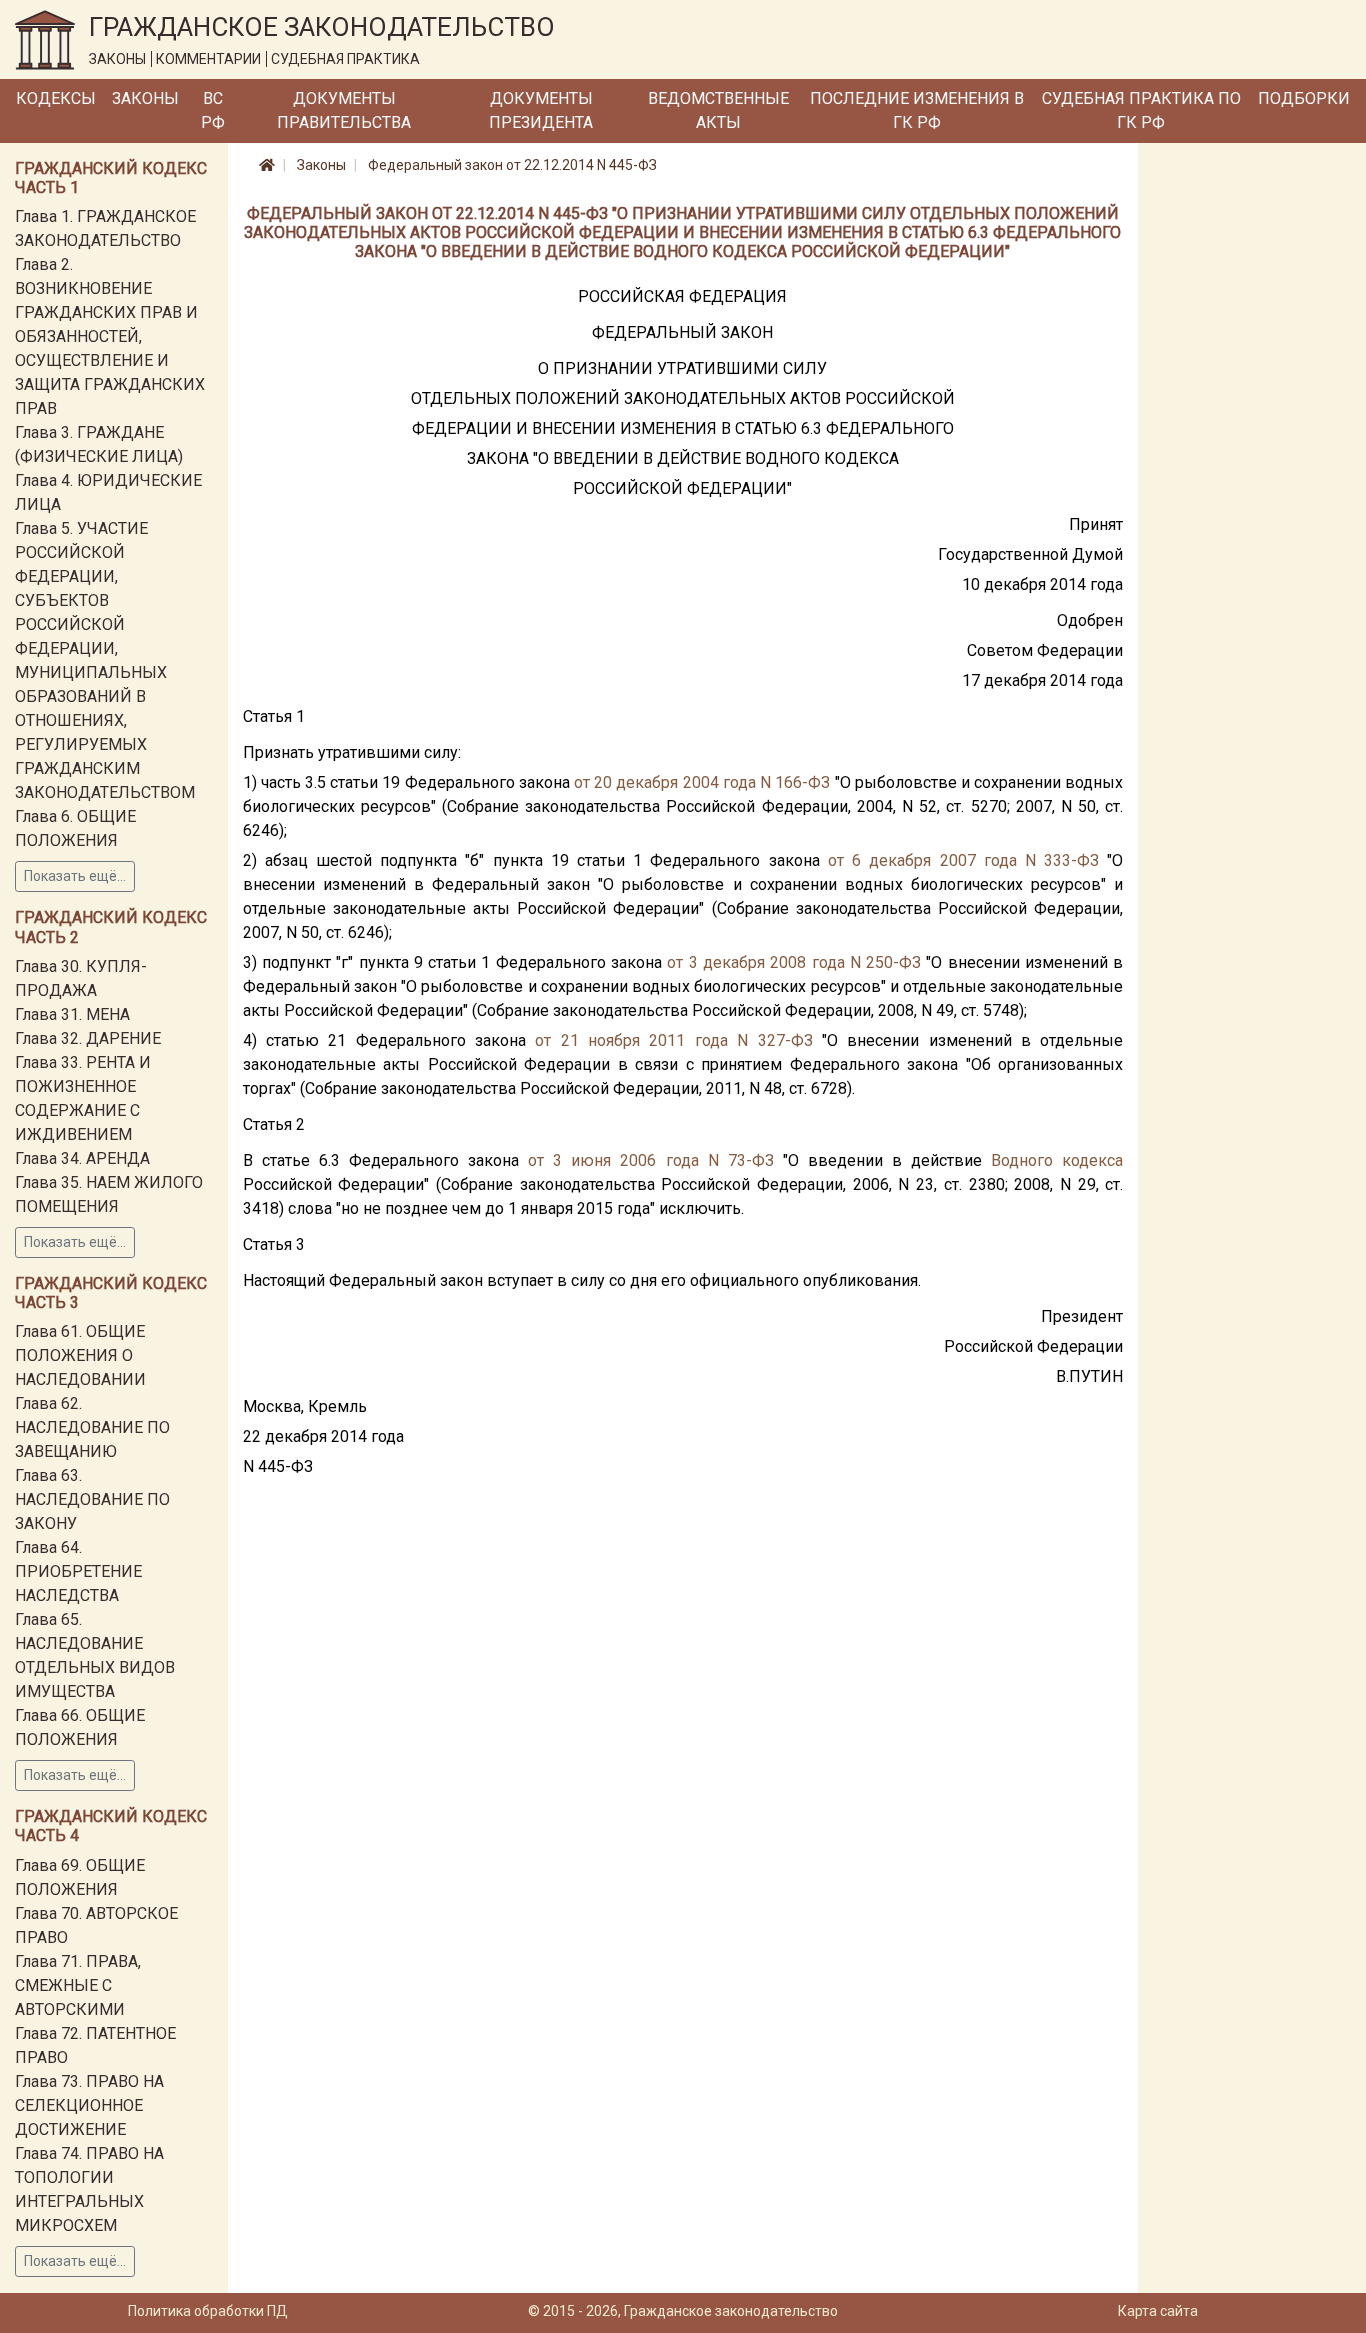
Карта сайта (1158, 2311)
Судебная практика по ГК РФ (1141, 110)
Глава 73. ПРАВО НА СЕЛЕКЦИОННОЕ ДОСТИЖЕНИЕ (89, 2105)
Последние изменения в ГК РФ (917, 110)
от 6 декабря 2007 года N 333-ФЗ (963, 860)
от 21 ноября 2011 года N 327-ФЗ (673, 1040)
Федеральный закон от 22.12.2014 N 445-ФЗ (512, 165)
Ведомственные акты (718, 110)
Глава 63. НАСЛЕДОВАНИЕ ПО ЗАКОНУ (92, 1499)
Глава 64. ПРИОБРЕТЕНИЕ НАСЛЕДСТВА (78, 1571)
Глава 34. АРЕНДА (82, 1158)
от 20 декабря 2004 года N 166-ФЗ (702, 782)
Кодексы (56, 98)
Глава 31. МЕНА (72, 1014)
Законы (145, 98)
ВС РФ (213, 110)
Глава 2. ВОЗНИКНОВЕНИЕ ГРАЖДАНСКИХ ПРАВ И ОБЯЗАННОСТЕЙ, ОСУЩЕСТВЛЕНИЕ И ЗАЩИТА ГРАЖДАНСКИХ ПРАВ (110, 336)
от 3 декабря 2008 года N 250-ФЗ (794, 962)
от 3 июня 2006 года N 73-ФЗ (651, 1160)
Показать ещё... (75, 876)
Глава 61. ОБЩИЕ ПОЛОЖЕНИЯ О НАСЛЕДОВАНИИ (80, 1355)
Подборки (1304, 98)
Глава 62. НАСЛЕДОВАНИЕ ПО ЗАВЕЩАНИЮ (92, 1427)
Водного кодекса (1057, 1160)
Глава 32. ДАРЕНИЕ (88, 1038)
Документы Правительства (344, 110)
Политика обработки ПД (208, 2311)
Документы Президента (541, 110)
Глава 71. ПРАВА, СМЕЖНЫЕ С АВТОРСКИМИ (78, 1985)
